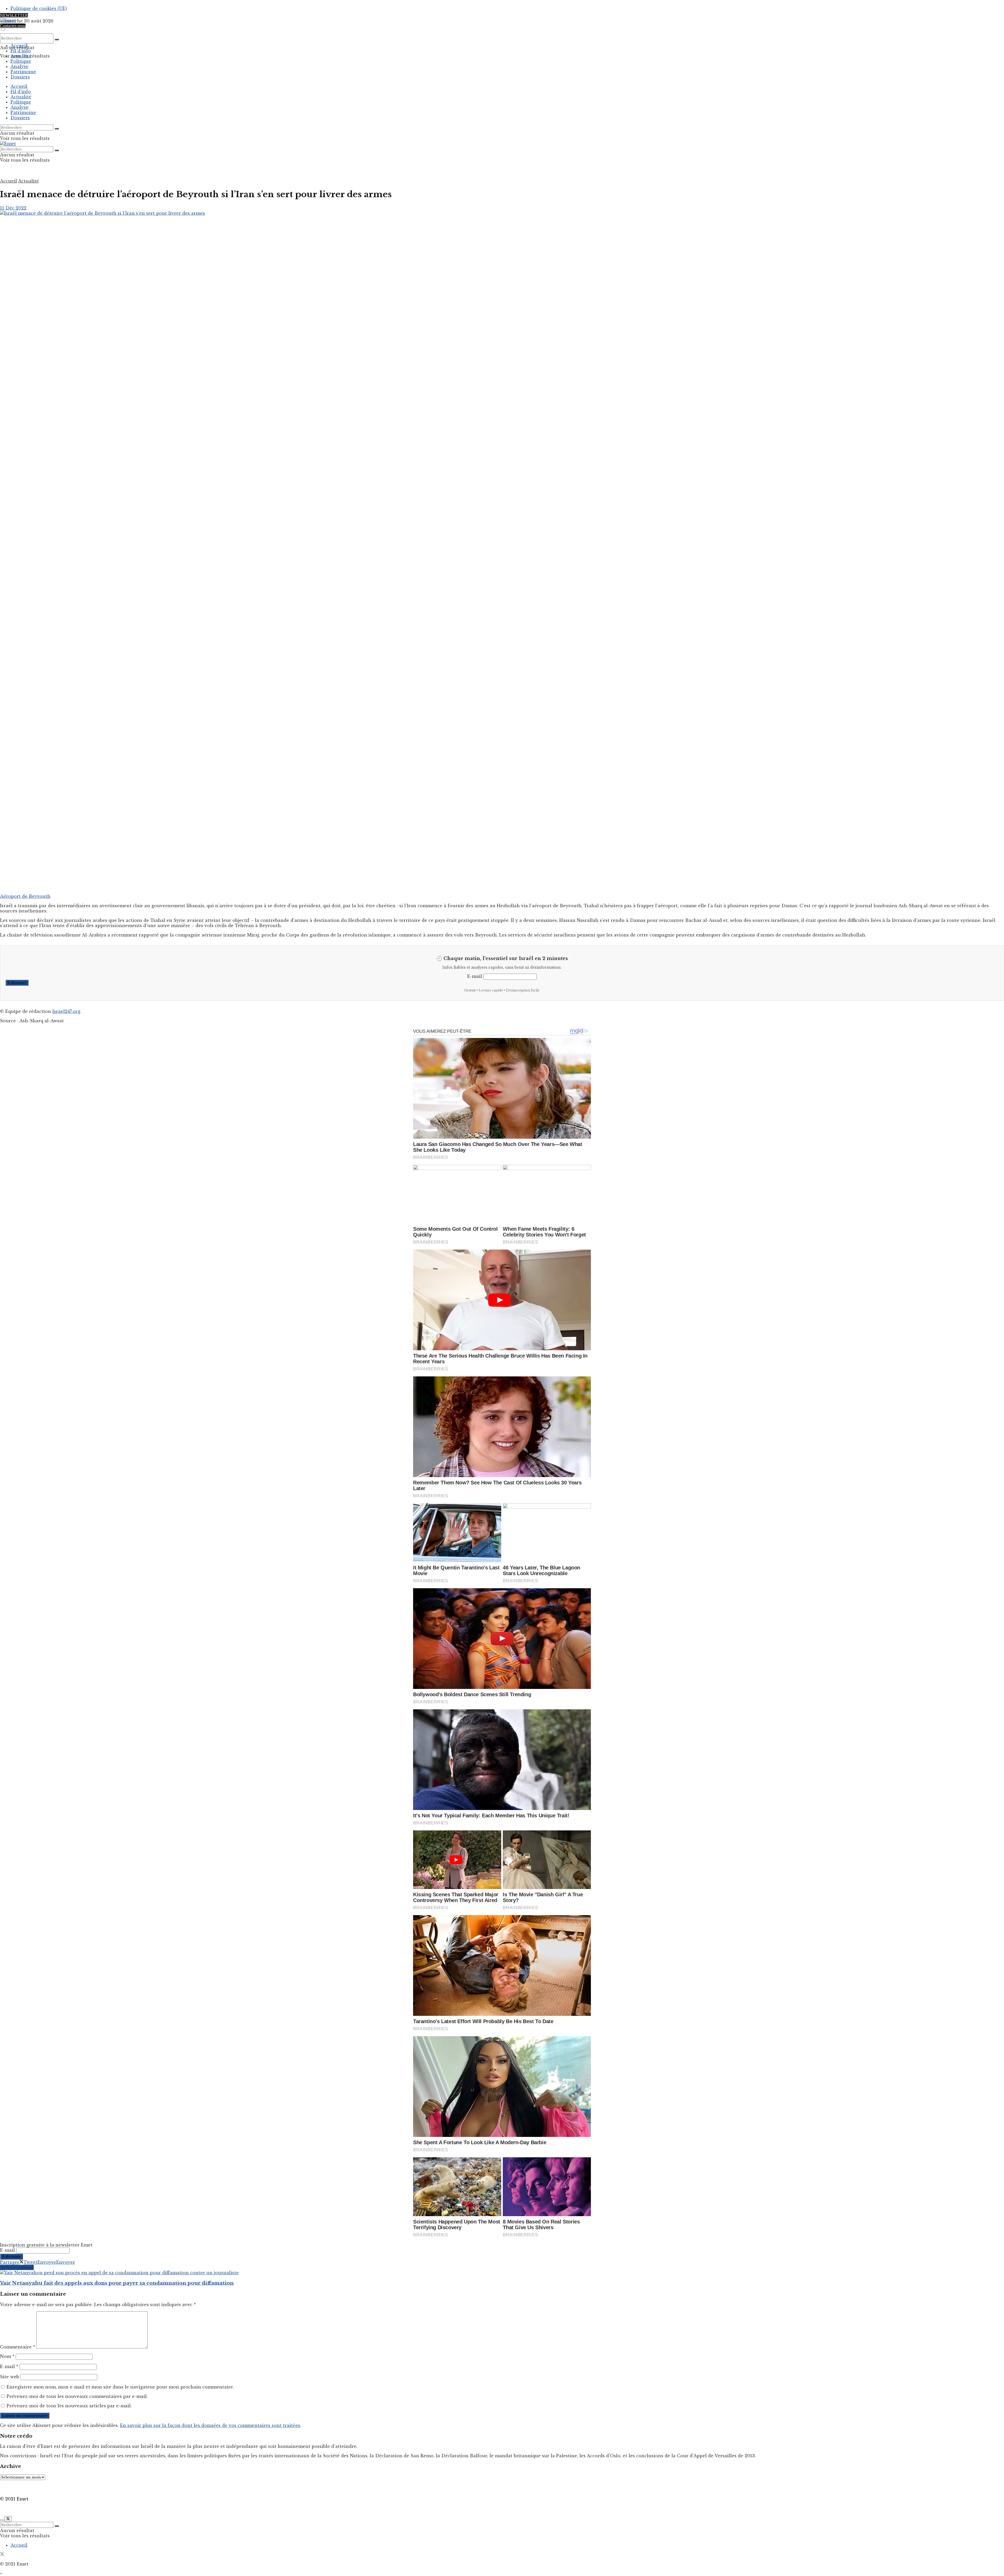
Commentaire (18, 2347)
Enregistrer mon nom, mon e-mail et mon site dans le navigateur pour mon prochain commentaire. (120, 2387)
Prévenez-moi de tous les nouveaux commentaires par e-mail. (77, 2396)
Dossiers (20, 77)
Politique (21, 61)
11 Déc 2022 (13, 208)
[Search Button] (57, 39)
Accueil (19, 46)
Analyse (19, 66)
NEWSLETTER (14, 15)
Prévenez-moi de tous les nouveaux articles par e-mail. (69, 2406)
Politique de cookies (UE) (39, 8)
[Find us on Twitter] (2, 2555)
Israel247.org (66, 1011)
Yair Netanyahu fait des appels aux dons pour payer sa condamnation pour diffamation (117, 2283)
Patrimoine (23, 72)
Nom (7, 2356)
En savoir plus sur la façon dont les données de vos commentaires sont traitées (210, 2425)
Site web (10, 2377)
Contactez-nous (13, 26)
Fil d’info (21, 51)
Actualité (21, 56)
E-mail (475, 976)
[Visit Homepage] (8, 20)
